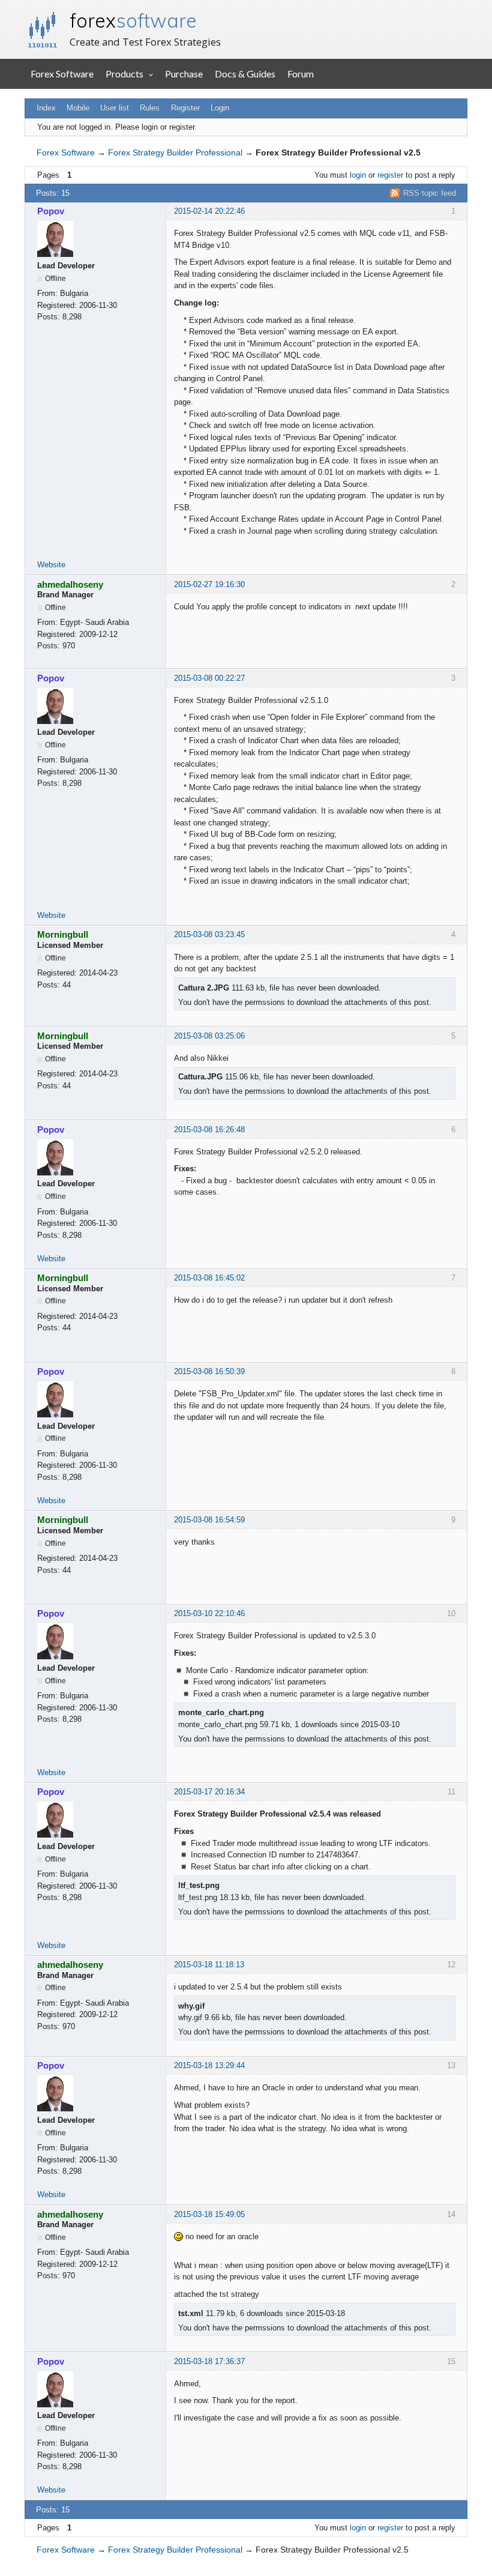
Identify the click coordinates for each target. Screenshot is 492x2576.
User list (115, 108)
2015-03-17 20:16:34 (209, 1792)
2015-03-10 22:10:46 (209, 1613)
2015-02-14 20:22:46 (209, 211)
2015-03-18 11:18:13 (209, 1965)
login (358, 175)
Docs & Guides (245, 74)
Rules (150, 108)
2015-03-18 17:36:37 (209, 2361)
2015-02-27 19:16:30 (209, 584)
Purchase (184, 74)
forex (133, 20)
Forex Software (62, 74)
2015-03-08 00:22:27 (209, 678)
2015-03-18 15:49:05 (209, 2214)
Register (185, 108)
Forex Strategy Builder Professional (175, 152)
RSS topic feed (430, 193)
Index (46, 108)
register (390, 175)
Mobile (78, 108)
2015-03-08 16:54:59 (209, 1520)
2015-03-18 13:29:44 (209, 2065)
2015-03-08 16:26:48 (209, 1130)
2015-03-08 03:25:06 (209, 1036)
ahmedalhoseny (70, 584)
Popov (51, 211)
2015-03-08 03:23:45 (209, 934)
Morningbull (63, 934)
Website (51, 565)
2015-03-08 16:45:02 (209, 1278)
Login (220, 108)
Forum (301, 74)
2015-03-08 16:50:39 (209, 1371)
